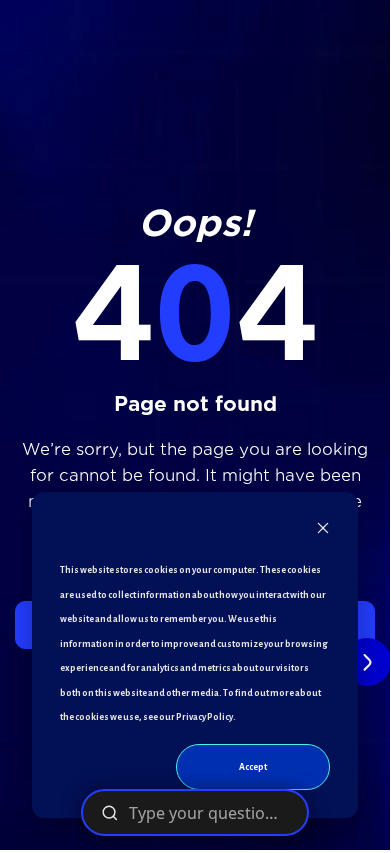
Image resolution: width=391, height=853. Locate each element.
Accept (253, 767)
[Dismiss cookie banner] (323, 532)
